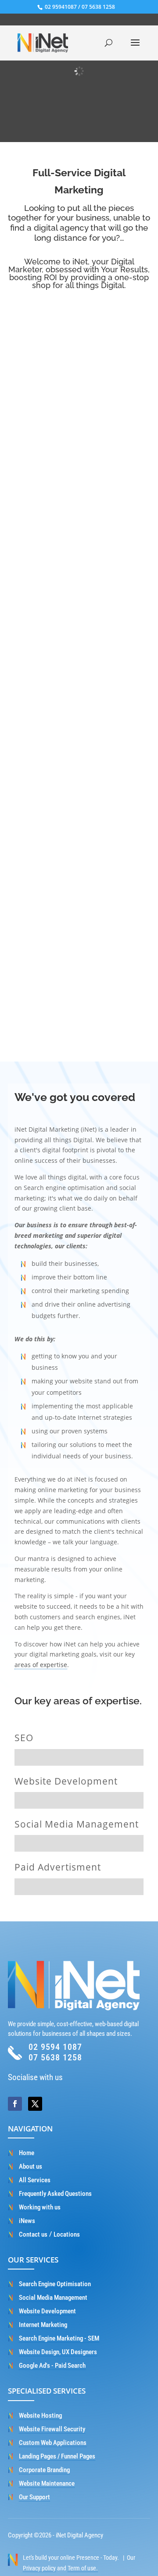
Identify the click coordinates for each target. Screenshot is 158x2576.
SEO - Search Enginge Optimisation (79, 387)
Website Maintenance (47, 2483)
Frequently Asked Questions (55, 2194)
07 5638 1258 (98, 7)
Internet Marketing (43, 2325)
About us (31, 2166)
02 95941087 (60, 7)
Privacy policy (39, 2568)
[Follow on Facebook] (15, 2104)
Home (27, 2153)
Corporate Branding (44, 2470)
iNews (27, 2221)
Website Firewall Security (52, 2429)
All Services (35, 2180)
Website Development (79, 568)
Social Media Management (79, 738)
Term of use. (83, 2568)
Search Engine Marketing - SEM (59, 2338)
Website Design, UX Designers (58, 2352)
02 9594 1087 (55, 2047)
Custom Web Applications (53, 2443)
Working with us (40, 2207)
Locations (67, 2234)
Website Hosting (40, 2416)
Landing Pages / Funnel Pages (57, 2456)
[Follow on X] (35, 2104)
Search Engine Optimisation (55, 2284)
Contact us (33, 2234)
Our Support (34, 2497)
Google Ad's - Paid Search (52, 2366)
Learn (79, 476)
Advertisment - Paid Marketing (79, 930)
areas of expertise (41, 1665)
